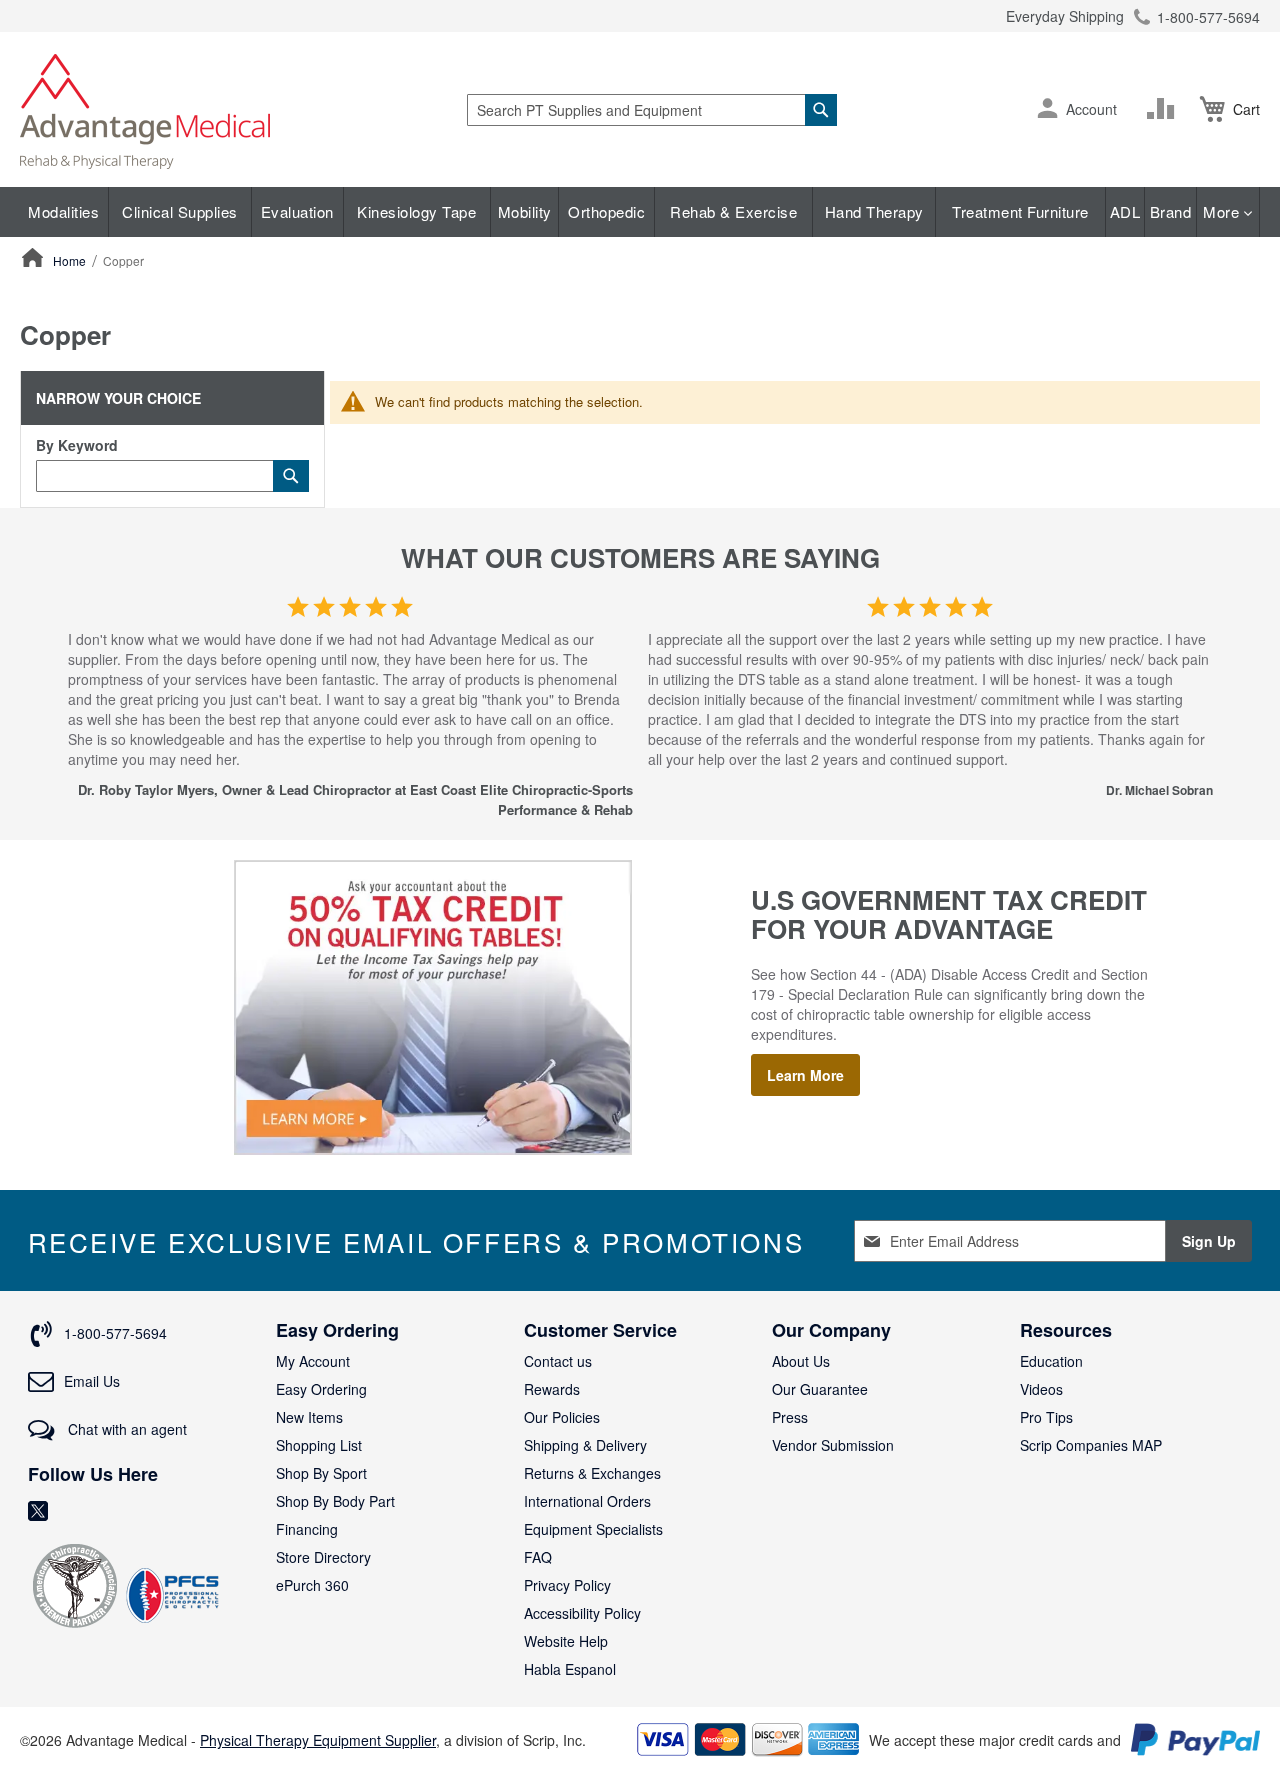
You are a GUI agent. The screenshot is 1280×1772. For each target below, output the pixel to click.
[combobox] (652, 110)
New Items (309, 1417)
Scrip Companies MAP (1091, 1445)
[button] (1047, 110)
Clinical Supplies (180, 211)
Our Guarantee (820, 1389)
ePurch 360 (312, 1585)
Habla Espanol (570, 1669)
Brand (1171, 211)
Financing (307, 1529)
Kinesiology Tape (416, 211)
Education (1051, 1361)
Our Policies (562, 1417)
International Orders (587, 1501)
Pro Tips (1046, 1417)
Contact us (558, 1361)
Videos (1041, 1389)
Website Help (566, 1641)
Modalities (63, 211)
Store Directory (323, 1557)
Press (790, 1417)
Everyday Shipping (1065, 16)
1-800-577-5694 (1208, 17)
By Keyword (77, 445)
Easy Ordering (321, 1389)
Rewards (552, 1389)
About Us (801, 1361)
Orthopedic (606, 211)
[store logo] (145, 109)
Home (71, 260)
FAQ (538, 1557)
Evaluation (297, 211)
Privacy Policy (567, 1585)
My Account (313, 1361)
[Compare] (1165, 109)
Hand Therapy (874, 211)
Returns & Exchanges (592, 1473)
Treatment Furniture (1020, 211)
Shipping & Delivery (585, 1445)
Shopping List (319, 1445)
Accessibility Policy (582, 1613)
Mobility (525, 211)
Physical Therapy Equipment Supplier (318, 1740)
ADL (1125, 211)
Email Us (92, 1381)
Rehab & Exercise (733, 211)
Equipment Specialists (593, 1529)
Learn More (805, 1075)
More (1223, 211)
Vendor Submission (833, 1445)
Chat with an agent (125, 1429)
